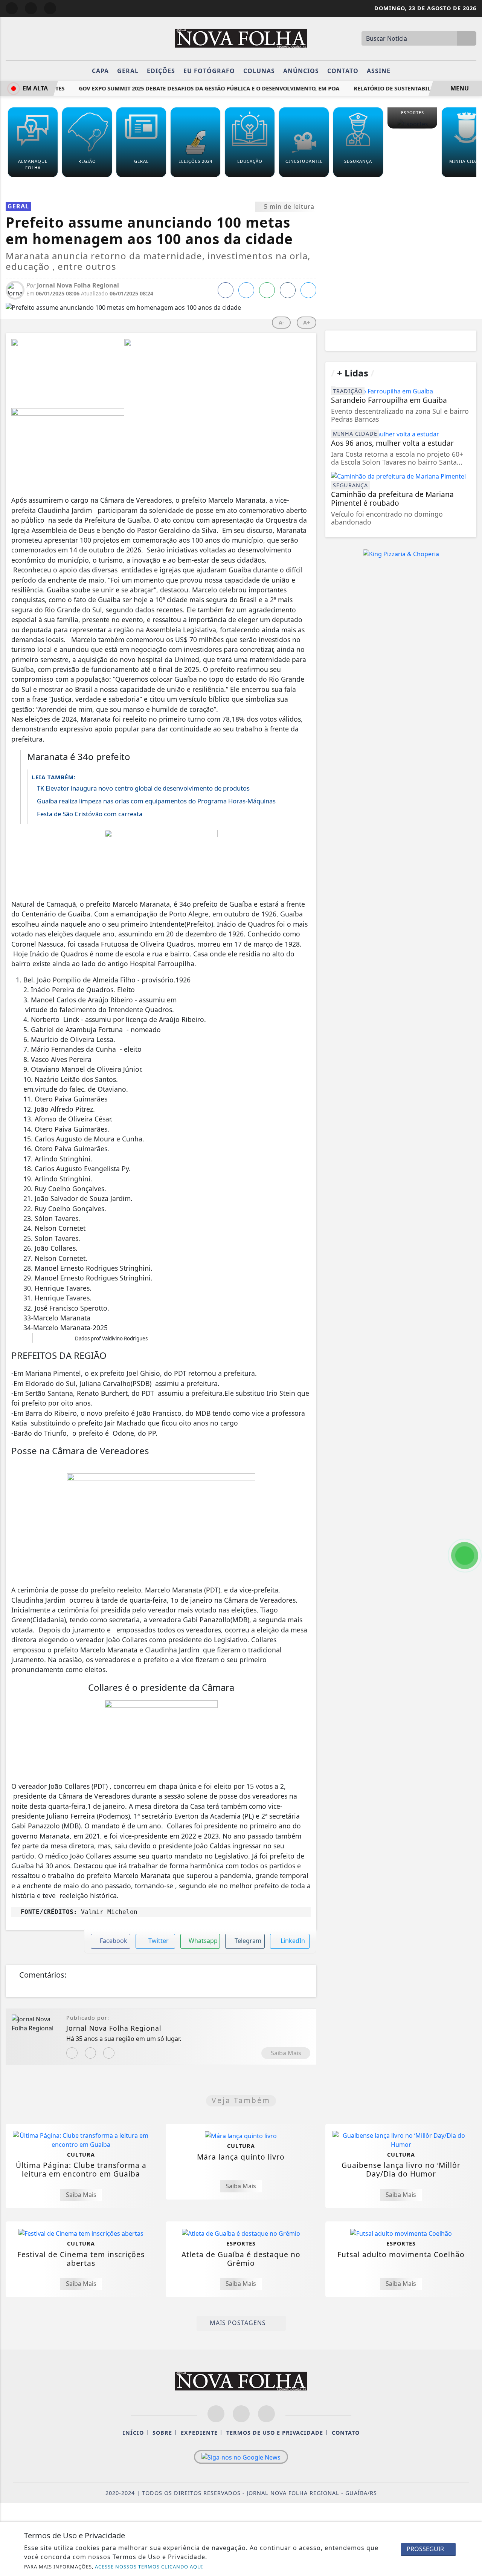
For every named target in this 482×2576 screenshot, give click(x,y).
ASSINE (379, 71)
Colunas (259, 71)
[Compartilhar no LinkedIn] (308, 290)
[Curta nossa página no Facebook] (216, 2414)
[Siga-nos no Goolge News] (241, 2457)
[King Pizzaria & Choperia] (401, 554)
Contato (343, 71)
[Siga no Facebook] (12, 8)
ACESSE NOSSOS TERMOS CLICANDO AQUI (149, 2567)
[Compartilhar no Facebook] (226, 290)
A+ (307, 322)
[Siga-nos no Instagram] (241, 2414)
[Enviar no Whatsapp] (267, 290)
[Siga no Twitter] (50, 8)
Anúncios (301, 71)
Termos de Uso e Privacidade (275, 2433)
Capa (100, 71)
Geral (128, 71)
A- (281, 322)
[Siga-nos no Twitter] (266, 2414)
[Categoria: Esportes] (412, 124)
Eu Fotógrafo (209, 71)
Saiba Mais (286, 2053)
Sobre (162, 2433)
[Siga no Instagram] (31, 8)
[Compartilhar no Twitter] (246, 290)
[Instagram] (72, 2053)
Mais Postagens (239, 2323)
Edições (161, 71)
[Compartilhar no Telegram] (288, 290)
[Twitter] (109, 2053)
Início (133, 2433)
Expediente (199, 2433)
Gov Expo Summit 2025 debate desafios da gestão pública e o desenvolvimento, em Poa (195, 88)
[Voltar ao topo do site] (471, 1546)
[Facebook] (90, 2053)
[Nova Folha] (241, 38)
